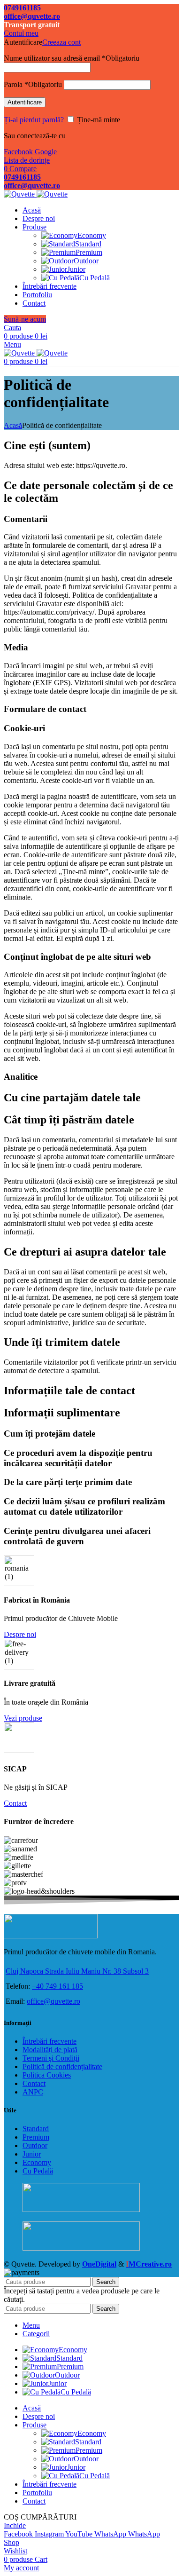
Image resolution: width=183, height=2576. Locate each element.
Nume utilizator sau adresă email (72, 58)
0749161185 (22, 8)
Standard (88, 244)
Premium (89, 252)
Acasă (13, 425)
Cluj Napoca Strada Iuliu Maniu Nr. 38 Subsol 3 (77, 1971)
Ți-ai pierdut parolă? (34, 120)
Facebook (19, 152)
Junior (76, 269)
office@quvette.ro (32, 16)
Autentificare (25, 102)
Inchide (15, 2525)
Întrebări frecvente (50, 2041)
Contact (34, 2083)
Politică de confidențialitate (62, 2066)
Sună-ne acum (25, 319)
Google (46, 152)
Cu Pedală (95, 278)
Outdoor (86, 261)
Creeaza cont (61, 42)
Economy (92, 235)
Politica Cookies (47, 2075)
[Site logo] (20, 194)
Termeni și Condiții (51, 2058)
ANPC (33, 2092)
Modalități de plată (50, 2050)
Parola (33, 84)
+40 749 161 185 (57, 1986)
